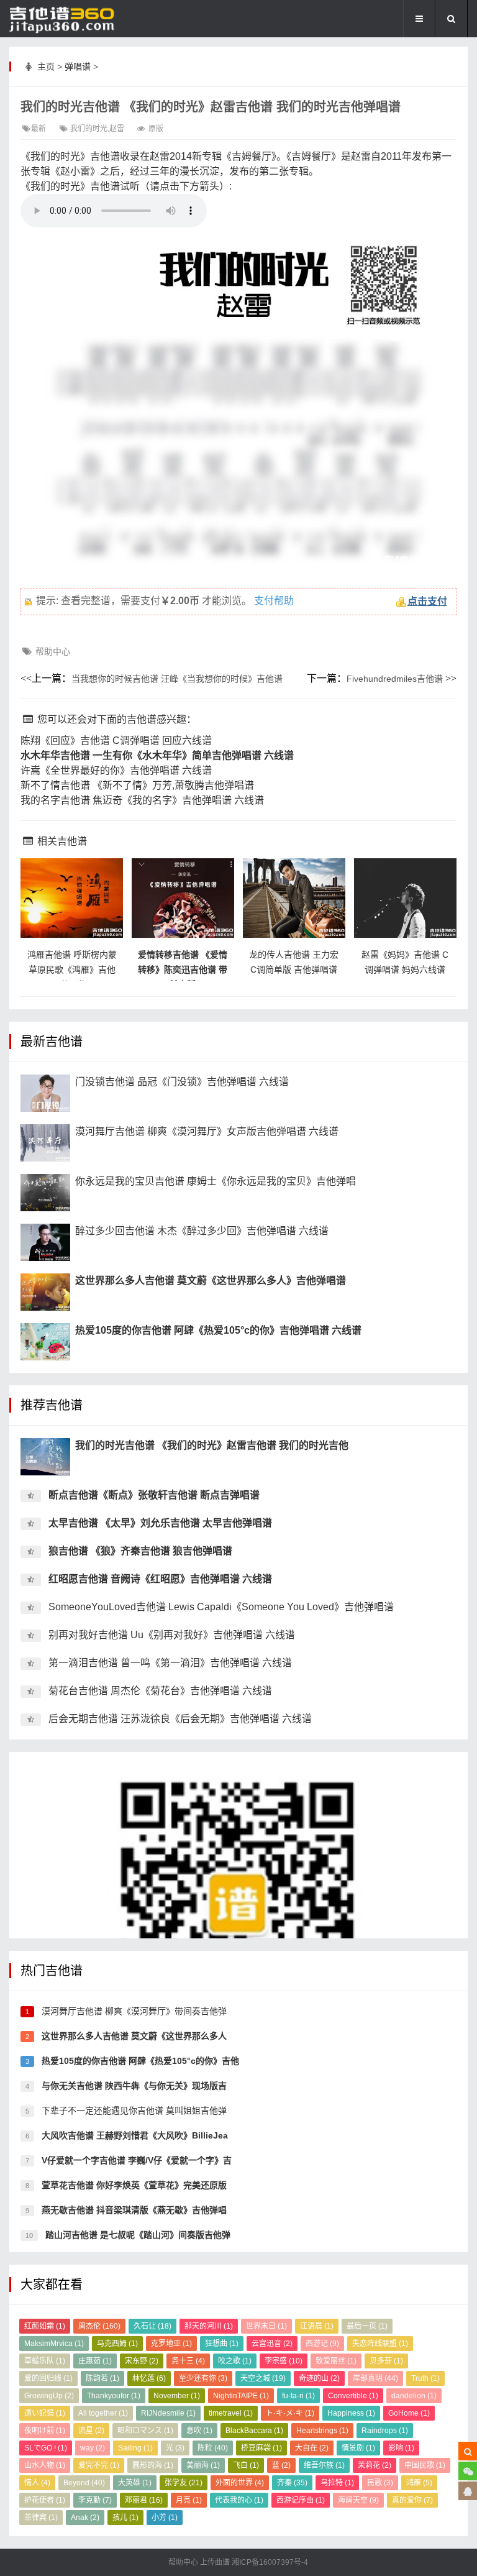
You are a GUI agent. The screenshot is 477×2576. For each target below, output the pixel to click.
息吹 (199, 2431)
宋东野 (142, 2361)
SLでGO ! (46, 2448)
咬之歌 (235, 2361)
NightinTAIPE (241, 2396)
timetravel (231, 2413)
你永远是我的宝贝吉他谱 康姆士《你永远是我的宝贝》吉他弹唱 (216, 1181)
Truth (425, 2378)
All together (103, 2413)
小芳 (165, 2518)
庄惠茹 (95, 2361)
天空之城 (263, 2378)
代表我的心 (239, 2500)
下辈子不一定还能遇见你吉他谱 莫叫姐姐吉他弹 (133, 2111)
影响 (401, 2448)
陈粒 (213, 2448)
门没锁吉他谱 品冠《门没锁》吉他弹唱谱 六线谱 (182, 1082)
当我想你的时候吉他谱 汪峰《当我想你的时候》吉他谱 (177, 679)
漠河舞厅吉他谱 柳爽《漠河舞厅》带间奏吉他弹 (133, 2011)
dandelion (414, 2396)
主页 (46, 66)
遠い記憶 (45, 2413)
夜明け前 (45, 2431)
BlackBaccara (254, 2431)
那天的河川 (209, 2326)
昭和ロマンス (145, 2431)
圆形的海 (153, 2465)
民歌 (380, 2483)
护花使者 (45, 2500)
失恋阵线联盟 (380, 2344)
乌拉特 (337, 2483)
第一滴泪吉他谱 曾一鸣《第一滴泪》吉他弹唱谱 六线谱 (170, 1663)
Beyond (84, 2483)
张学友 (184, 2483)
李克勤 (95, 2500)
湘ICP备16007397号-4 (270, 2562)
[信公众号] (468, 2471)
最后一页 (367, 2326)
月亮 (189, 2500)
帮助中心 (53, 651)
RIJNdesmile (168, 2413)
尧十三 (188, 2361)
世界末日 (266, 2326)
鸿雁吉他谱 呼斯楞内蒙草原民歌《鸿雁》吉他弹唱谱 (72, 969)
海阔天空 (358, 2500)
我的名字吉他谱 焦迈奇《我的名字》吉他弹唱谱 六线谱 (142, 800)
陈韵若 (102, 2378)
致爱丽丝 (336, 2361)
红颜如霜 (45, 2326)
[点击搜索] (468, 2451)
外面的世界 (240, 2483)
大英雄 (135, 2483)
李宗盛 (284, 2361)
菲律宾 (41, 2518)
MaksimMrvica (54, 2344)
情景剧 (358, 2448)
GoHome (409, 2413)
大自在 (312, 2448)
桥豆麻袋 (261, 2448)
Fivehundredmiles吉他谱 (395, 679)
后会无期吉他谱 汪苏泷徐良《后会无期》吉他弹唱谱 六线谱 (180, 1719)
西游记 (322, 2344)
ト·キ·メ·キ (290, 2413)
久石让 (152, 2326)
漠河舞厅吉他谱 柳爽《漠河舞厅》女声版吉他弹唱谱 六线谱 (207, 1131)
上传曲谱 (215, 2562)
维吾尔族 (324, 2465)
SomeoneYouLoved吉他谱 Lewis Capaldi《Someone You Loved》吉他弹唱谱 (221, 1607)
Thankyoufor (114, 2396)
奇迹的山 (319, 2378)
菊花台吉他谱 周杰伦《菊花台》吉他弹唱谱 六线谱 (160, 1691)
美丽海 (203, 2465)
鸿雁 (419, 2483)
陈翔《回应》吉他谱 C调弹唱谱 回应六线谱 (116, 740)
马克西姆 (117, 2344)
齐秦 (292, 2483)
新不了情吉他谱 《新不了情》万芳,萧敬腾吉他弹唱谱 (137, 785)
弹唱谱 (78, 66)
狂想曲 (222, 2344)
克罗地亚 (171, 2344)
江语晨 (317, 2326)
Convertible (353, 2396)
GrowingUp (49, 2396)
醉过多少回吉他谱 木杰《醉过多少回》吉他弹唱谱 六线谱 (202, 1231)
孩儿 (125, 2518)
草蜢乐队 (45, 2361)
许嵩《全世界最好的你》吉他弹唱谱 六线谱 (116, 770)
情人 (37, 2483)
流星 (91, 2431)
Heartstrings (322, 2431)
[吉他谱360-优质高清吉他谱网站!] (71, 19)
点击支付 (427, 601)
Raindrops (385, 2431)
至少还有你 (203, 2378)
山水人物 (45, 2465)
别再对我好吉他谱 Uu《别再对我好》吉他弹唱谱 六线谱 (172, 1635)
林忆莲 (149, 2378)
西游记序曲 (301, 2500)
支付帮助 (274, 601)
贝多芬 (386, 2361)
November (177, 2396)
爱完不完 (99, 2465)
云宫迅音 (272, 2344)
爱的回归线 (48, 2378)
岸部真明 (375, 2378)
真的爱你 (412, 2500)
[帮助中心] (468, 2491)
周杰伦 (99, 2326)
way (93, 2448)
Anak (85, 2518)
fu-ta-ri (298, 2396)
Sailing (135, 2448)
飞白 (246, 2465)
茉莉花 (375, 2465)
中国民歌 (425, 2465)
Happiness (351, 2413)
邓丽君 (144, 2500)
